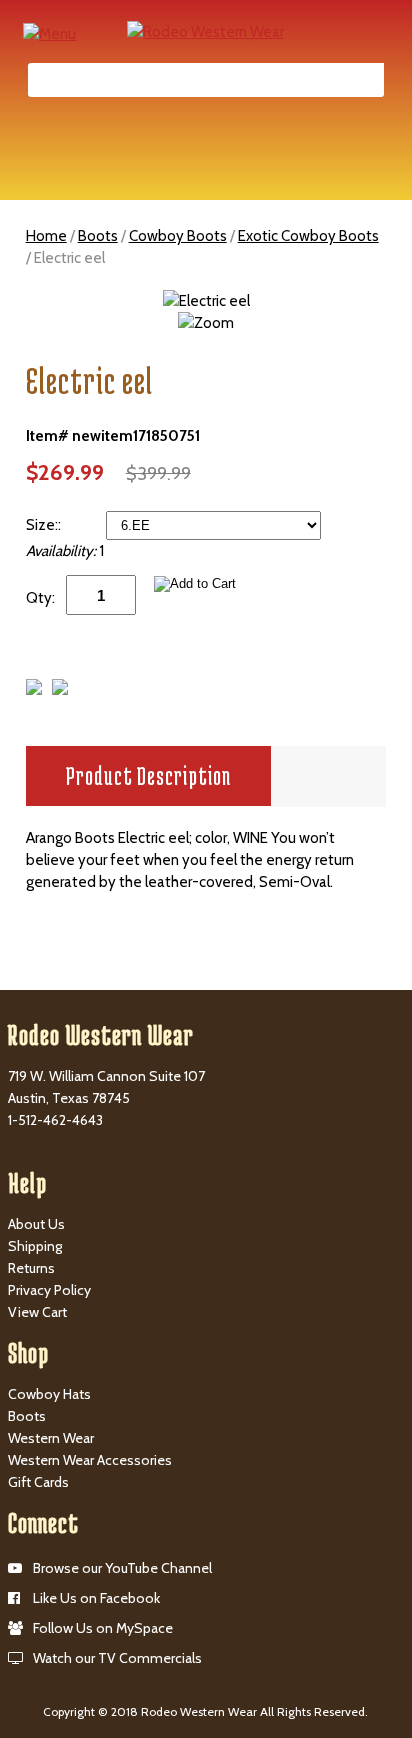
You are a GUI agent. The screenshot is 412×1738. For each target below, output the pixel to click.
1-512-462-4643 (55, 1120)
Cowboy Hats (49, 1394)
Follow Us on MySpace (103, 1628)
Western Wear (51, 1438)
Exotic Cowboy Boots (308, 236)
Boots (98, 236)
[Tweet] (34, 690)
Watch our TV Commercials (117, 1658)
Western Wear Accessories (90, 1460)
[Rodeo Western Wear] (205, 31)
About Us (36, 1224)
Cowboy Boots (178, 236)
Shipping (35, 1246)
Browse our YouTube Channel (122, 1568)
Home (46, 236)
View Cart (37, 1312)
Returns (31, 1268)
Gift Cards (38, 1482)
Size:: (45, 525)
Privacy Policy (49, 1290)
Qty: (40, 598)
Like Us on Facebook (96, 1598)
